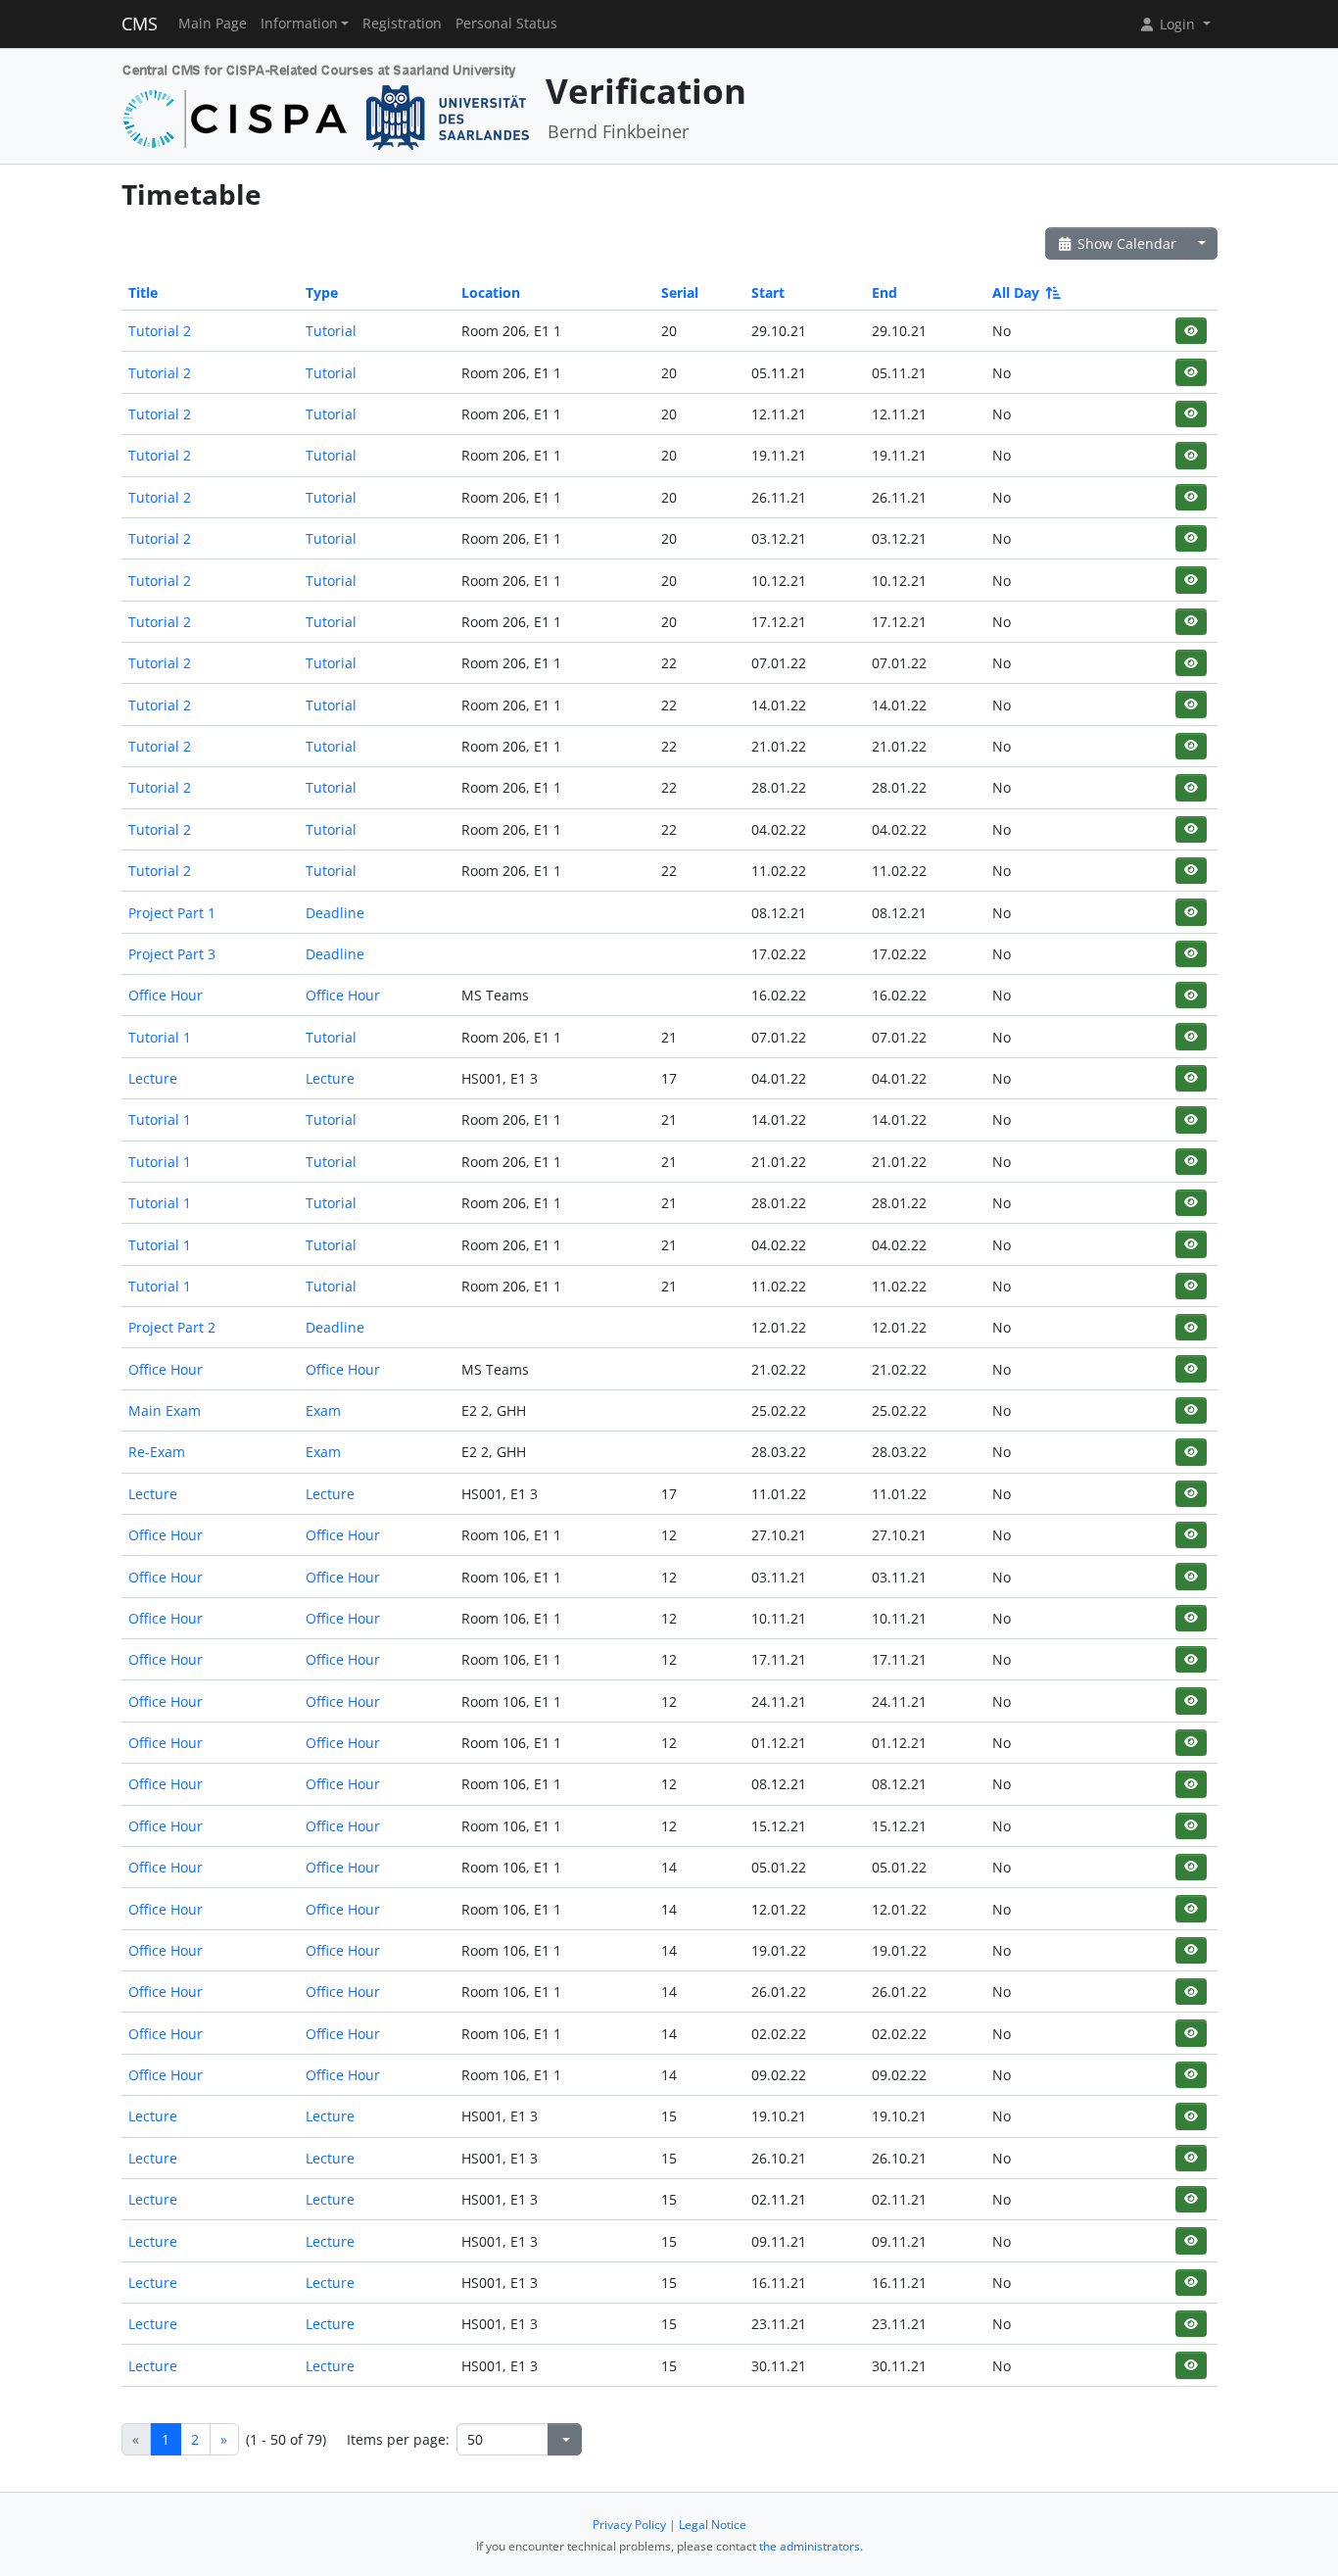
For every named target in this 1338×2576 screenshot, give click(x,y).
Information (299, 24)
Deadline (335, 913)
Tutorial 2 (160, 331)
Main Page (213, 24)
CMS (140, 24)
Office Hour (166, 995)
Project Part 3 (172, 954)
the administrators (810, 2546)
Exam (323, 1410)
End (884, 292)
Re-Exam (157, 1452)
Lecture (153, 1078)
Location (491, 292)
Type (322, 292)
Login (1177, 24)
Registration (402, 24)
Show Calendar (1125, 243)
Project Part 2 (172, 1327)
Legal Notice (713, 2525)
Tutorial (331, 331)
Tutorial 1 (160, 1037)
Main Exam (165, 1410)
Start (768, 292)
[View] (1191, 331)
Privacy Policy (629, 2525)
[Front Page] (327, 104)
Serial (680, 292)
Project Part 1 (172, 913)
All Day (1016, 292)
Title (143, 292)
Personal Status (506, 24)
